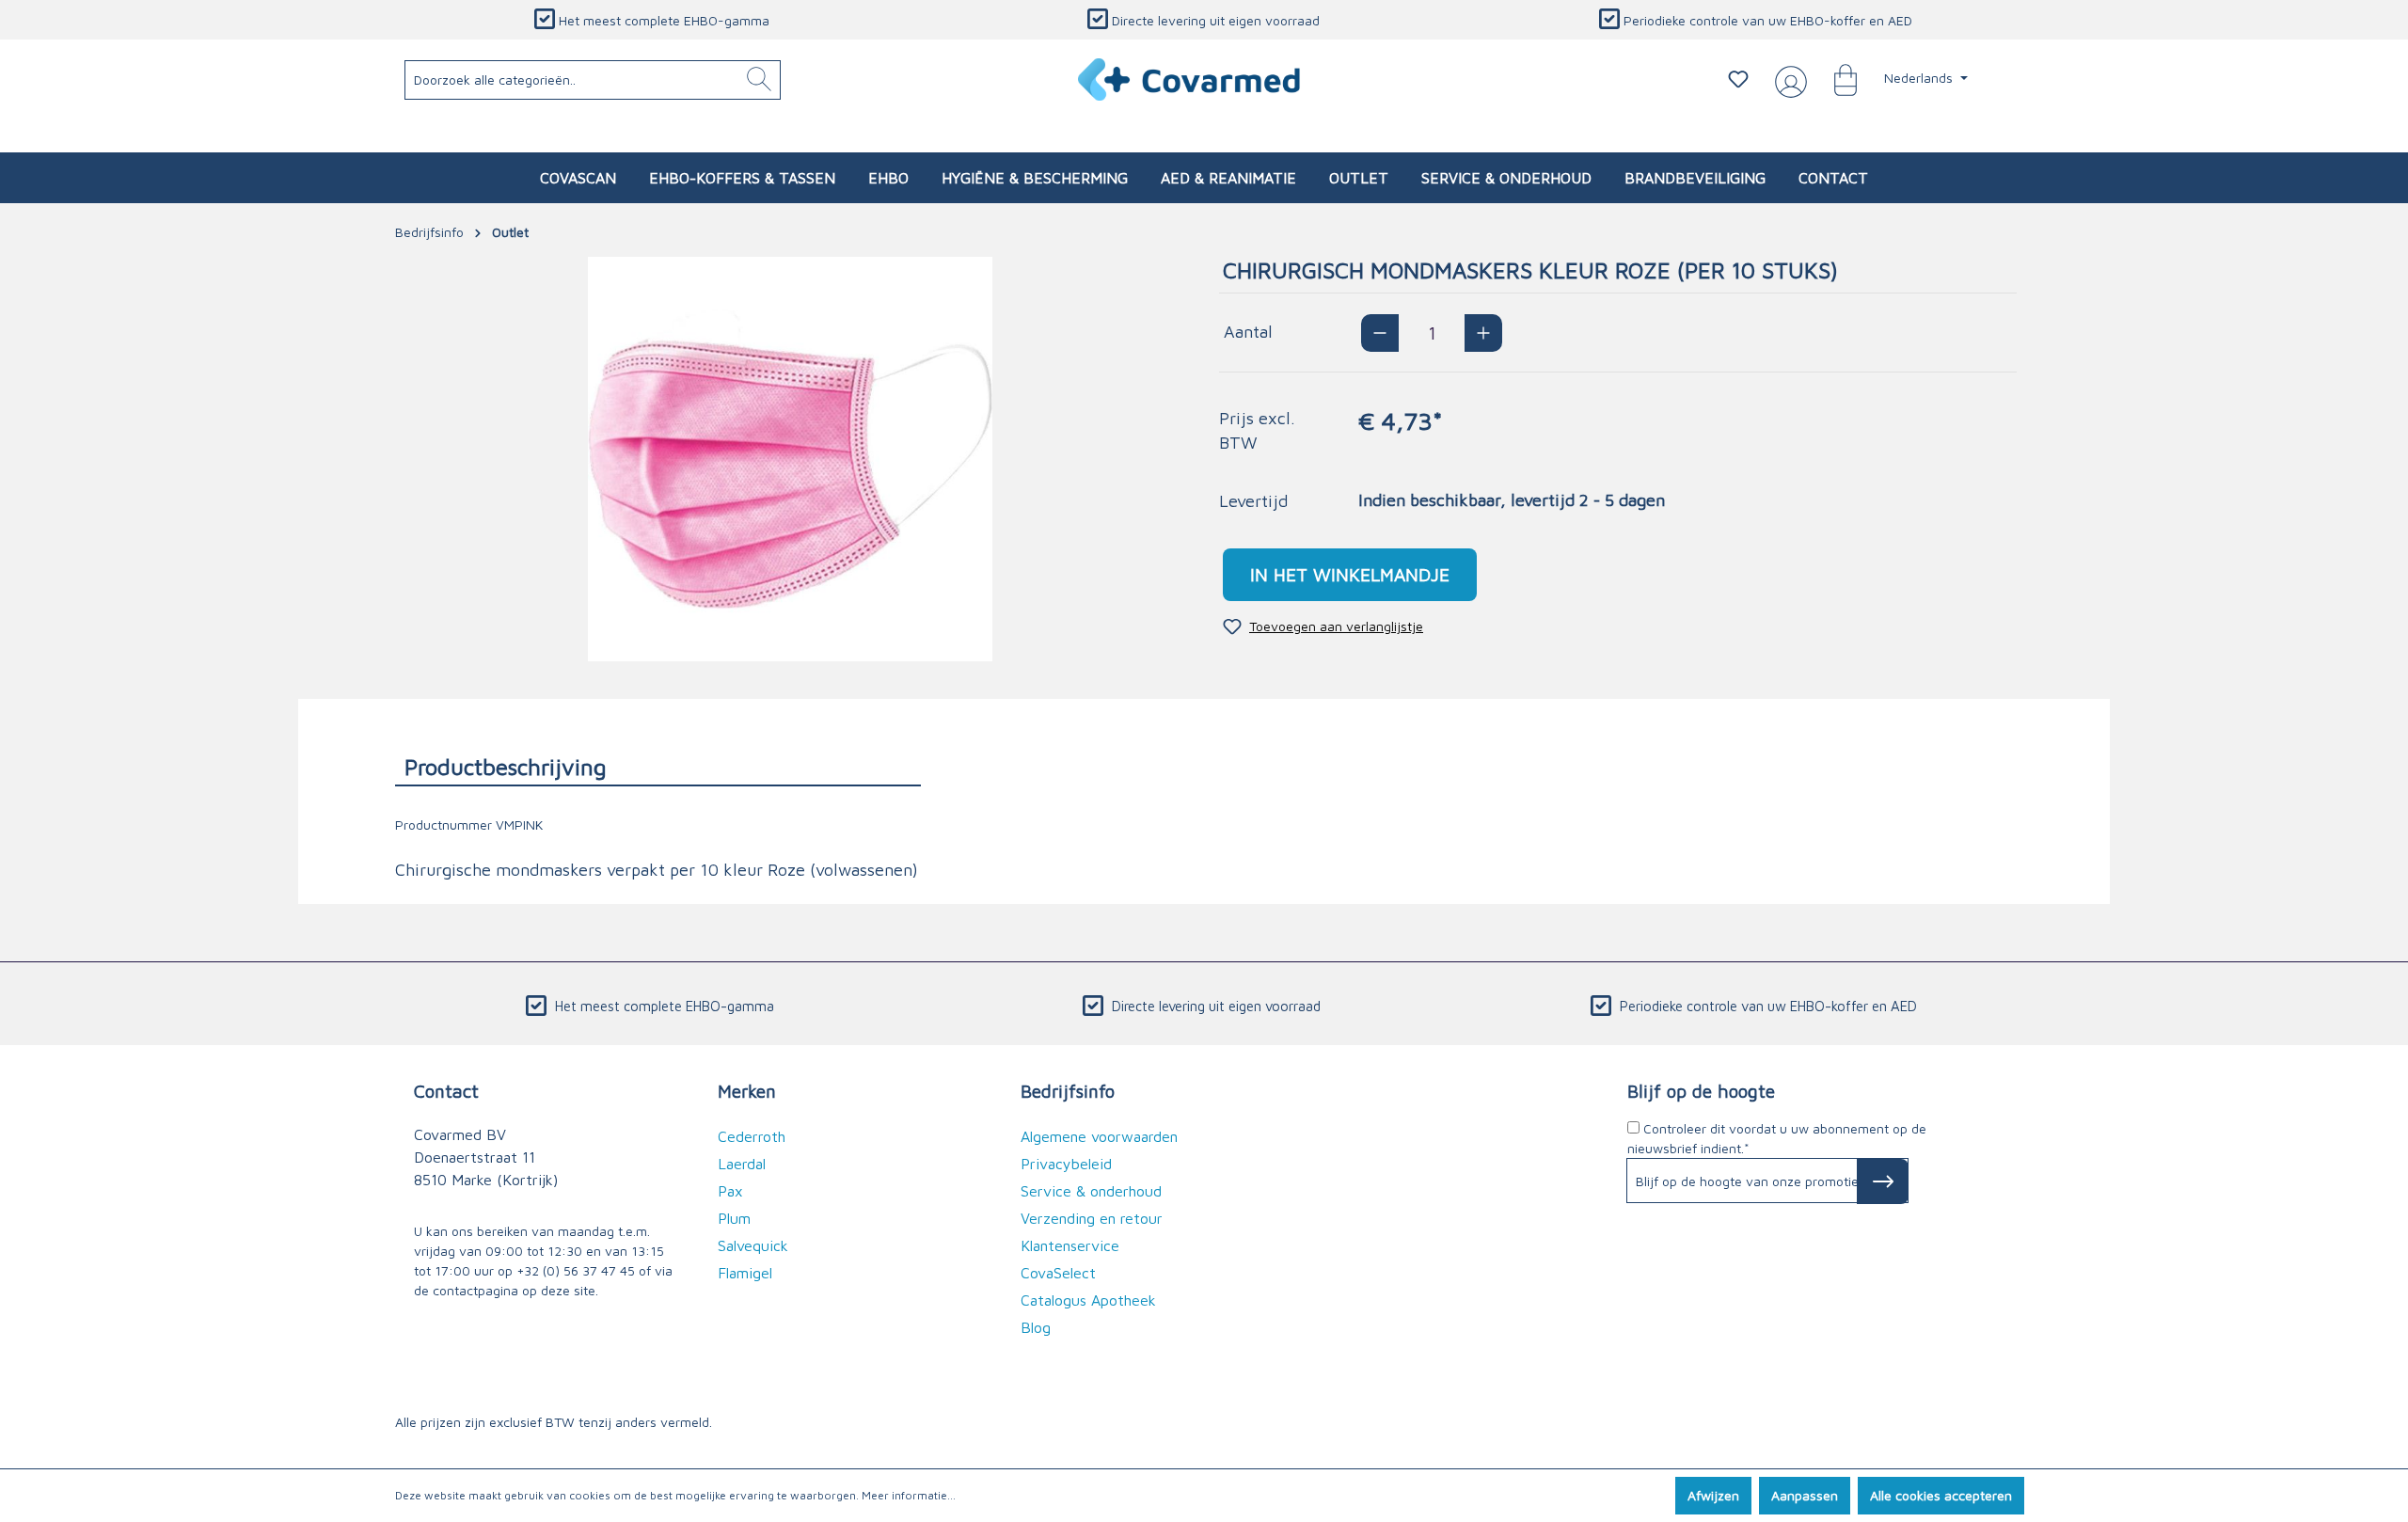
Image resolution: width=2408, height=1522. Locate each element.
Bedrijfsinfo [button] (1068, 1091)
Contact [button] (446, 1091)
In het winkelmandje (1350, 574)
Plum (734, 1218)
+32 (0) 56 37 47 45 (576, 1270)
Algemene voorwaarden (1099, 1136)
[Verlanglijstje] (1738, 79)
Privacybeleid (1066, 1164)
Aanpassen (1805, 1495)
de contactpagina (466, 1290)
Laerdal (742, 1164)
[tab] (658, 766)
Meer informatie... (909, 1495)
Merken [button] (747, 1091)
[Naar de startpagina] (1190, 79)
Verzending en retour (1092, 1218)
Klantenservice (1070, 1245)
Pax (730, 1191)
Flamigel (745, 1273)
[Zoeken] (759, 80)
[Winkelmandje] (1836, 79)
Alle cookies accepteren (1941, 1495)
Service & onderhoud (1091, 1191)
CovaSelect (1058, 1273)
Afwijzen (1713, 1495)
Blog (1036, 1327)
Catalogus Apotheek (1088, 1300)
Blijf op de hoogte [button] (1701, 1091)
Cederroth (752, 1136)
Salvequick (753, 1245)
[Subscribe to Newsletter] (1883, 1181)
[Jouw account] (1787, 80)
